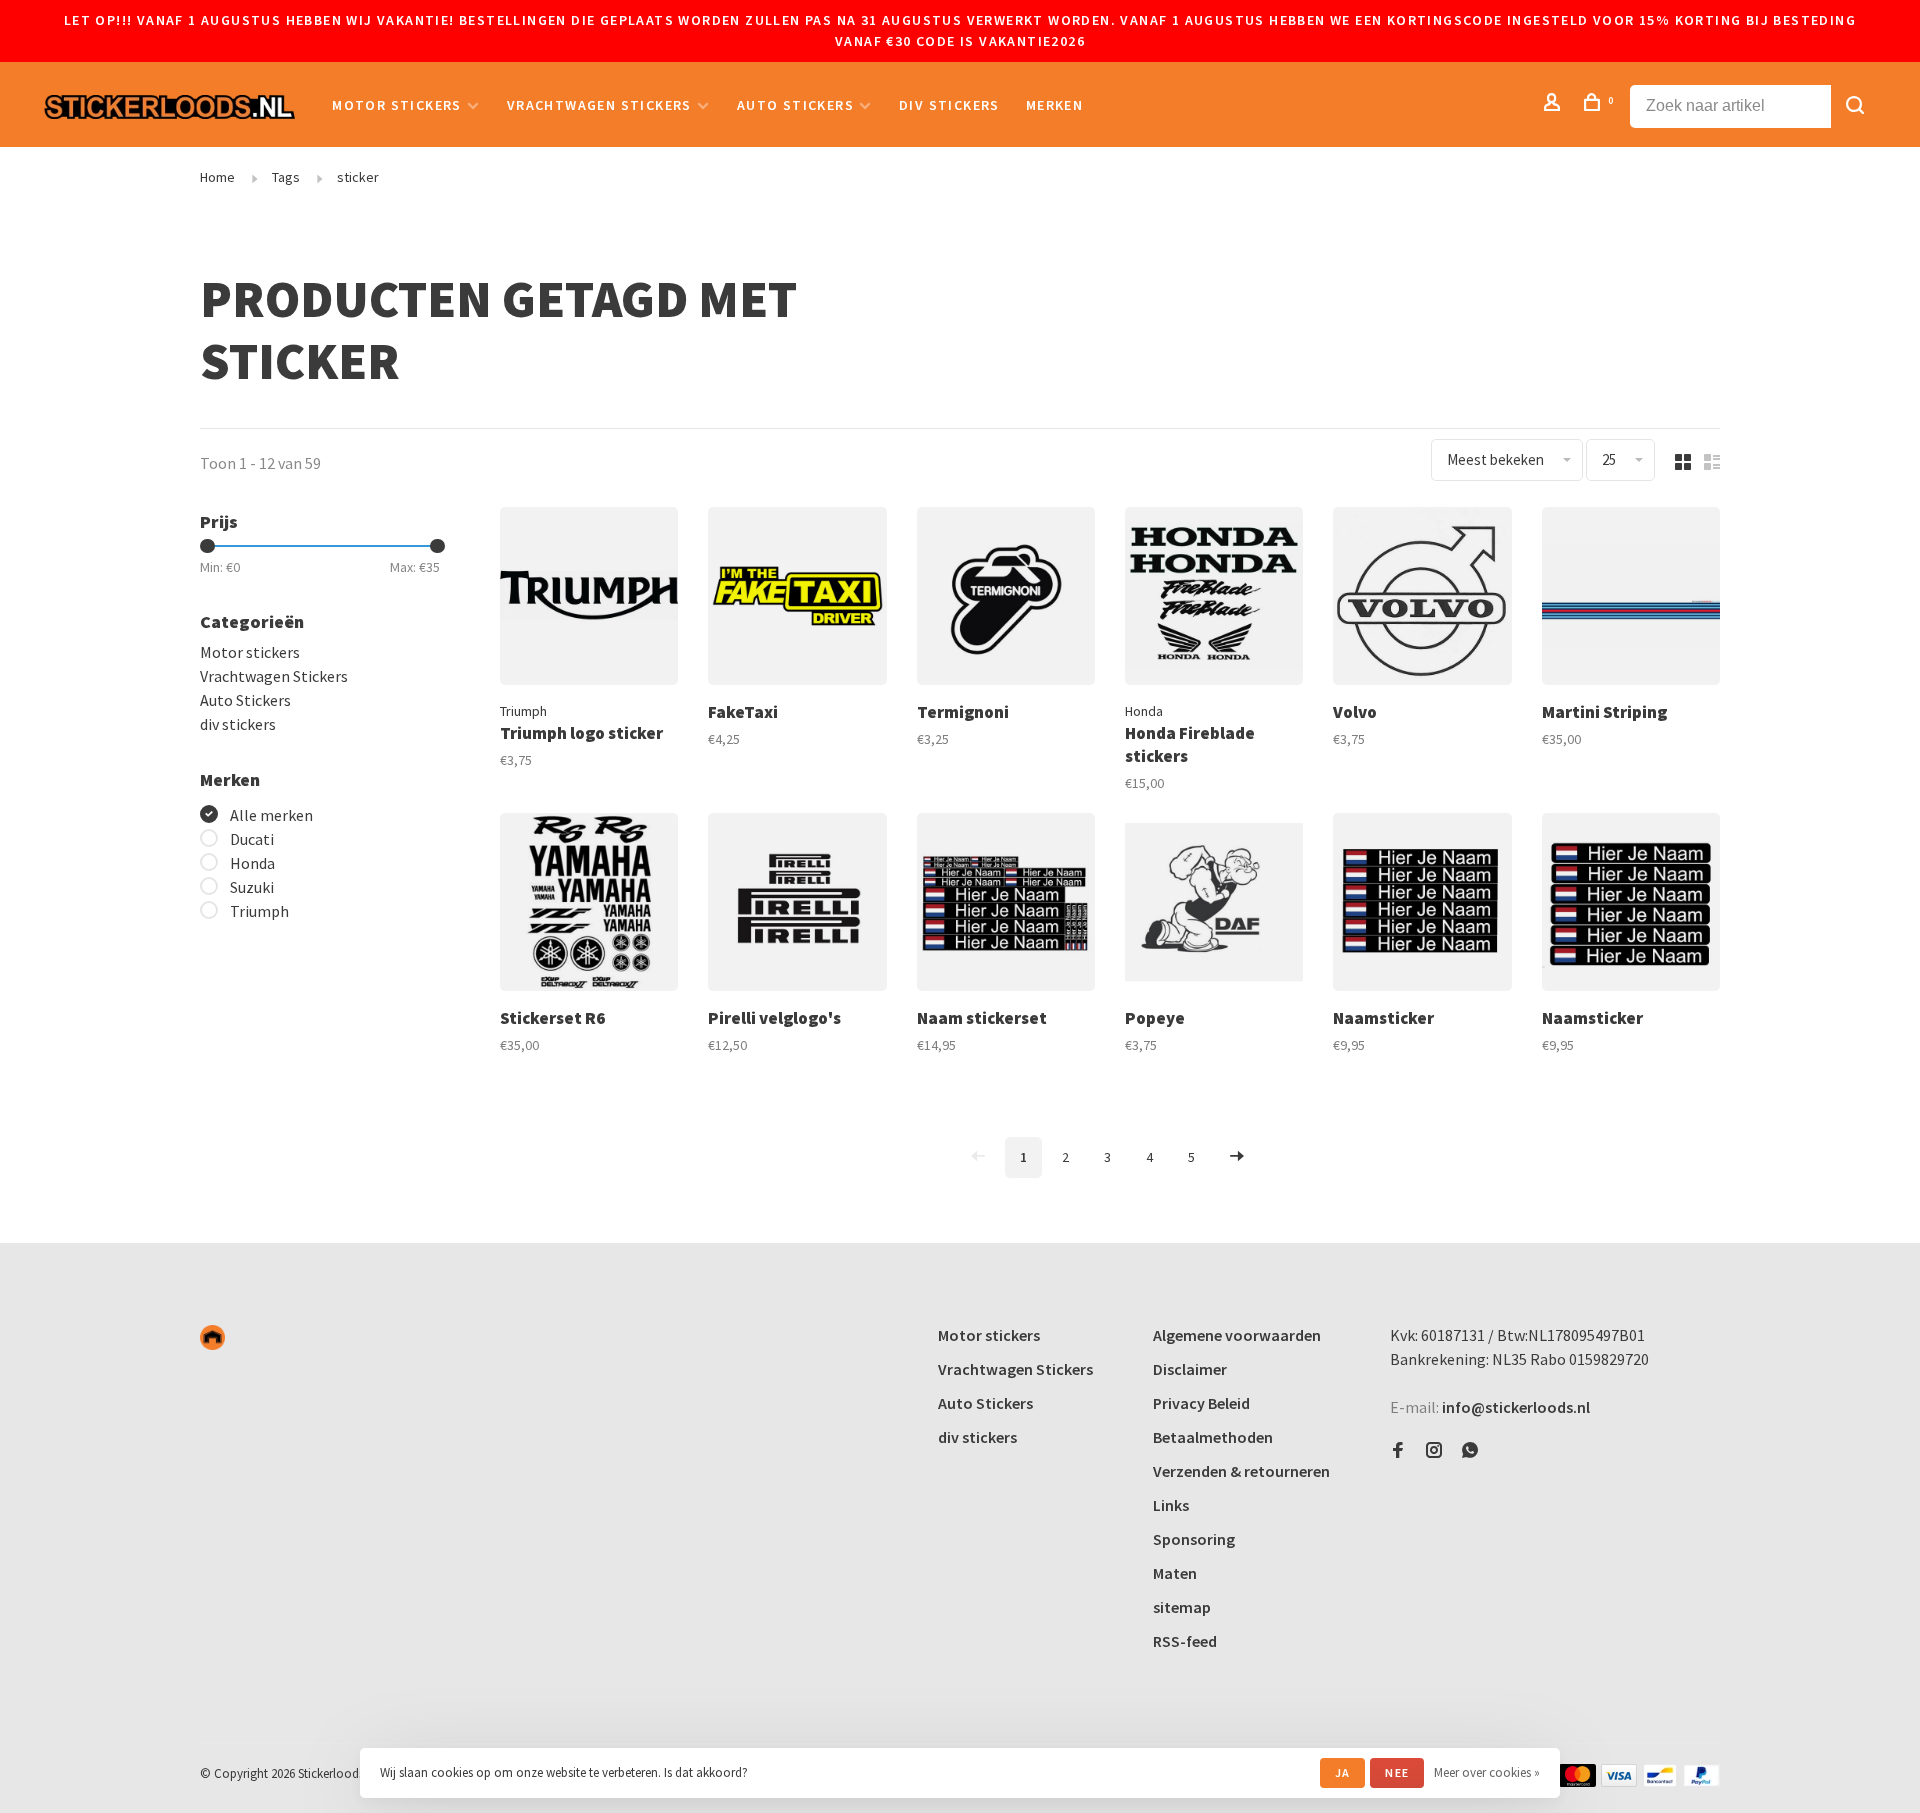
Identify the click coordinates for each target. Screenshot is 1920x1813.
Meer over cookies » (1487, 1772)
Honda (252, 863)
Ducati (252, 839)
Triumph (259, 911)
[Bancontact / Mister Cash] (1660, 1781)
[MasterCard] (1577, 1781)
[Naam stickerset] (1006, 905)
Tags (286, 177)
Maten (1175, 1573)
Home (217, 177)
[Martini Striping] (1631, 599)
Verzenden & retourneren (1241, 1471)
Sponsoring (1194, 1539)
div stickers (949, 105)
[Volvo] (1422, 599)
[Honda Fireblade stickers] (1214, 599)
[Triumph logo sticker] (589, 599)
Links (1171, 1505)
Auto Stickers (795, 105)
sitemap (1182, 1607)
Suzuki (252, 887)
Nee (1397, 1772)
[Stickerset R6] (589, 905)
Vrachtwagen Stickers (599, 105)
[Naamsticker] (1422, 905)
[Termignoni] (1006, 599)
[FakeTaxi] (797, 599)
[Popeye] (1214, 905)
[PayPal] (1701, 1781)
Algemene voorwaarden (1237, 1335)
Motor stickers (397, 105)
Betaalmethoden (1213, 1437)
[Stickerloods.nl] (212, 1337)
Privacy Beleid (1201, 1403)
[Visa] (1619, 1781)
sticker (358, 177)
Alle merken (271, 815)
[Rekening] (1555, 105)
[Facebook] (1398, 1451)
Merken (1054, 105)
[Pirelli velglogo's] (797, 905)
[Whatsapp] (1470, 1451)
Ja (1342, 1772)
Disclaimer (1190, 1369)
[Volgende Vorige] (1237, 1157)
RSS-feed (1185, 1641)
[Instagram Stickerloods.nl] (1434, 1451)
